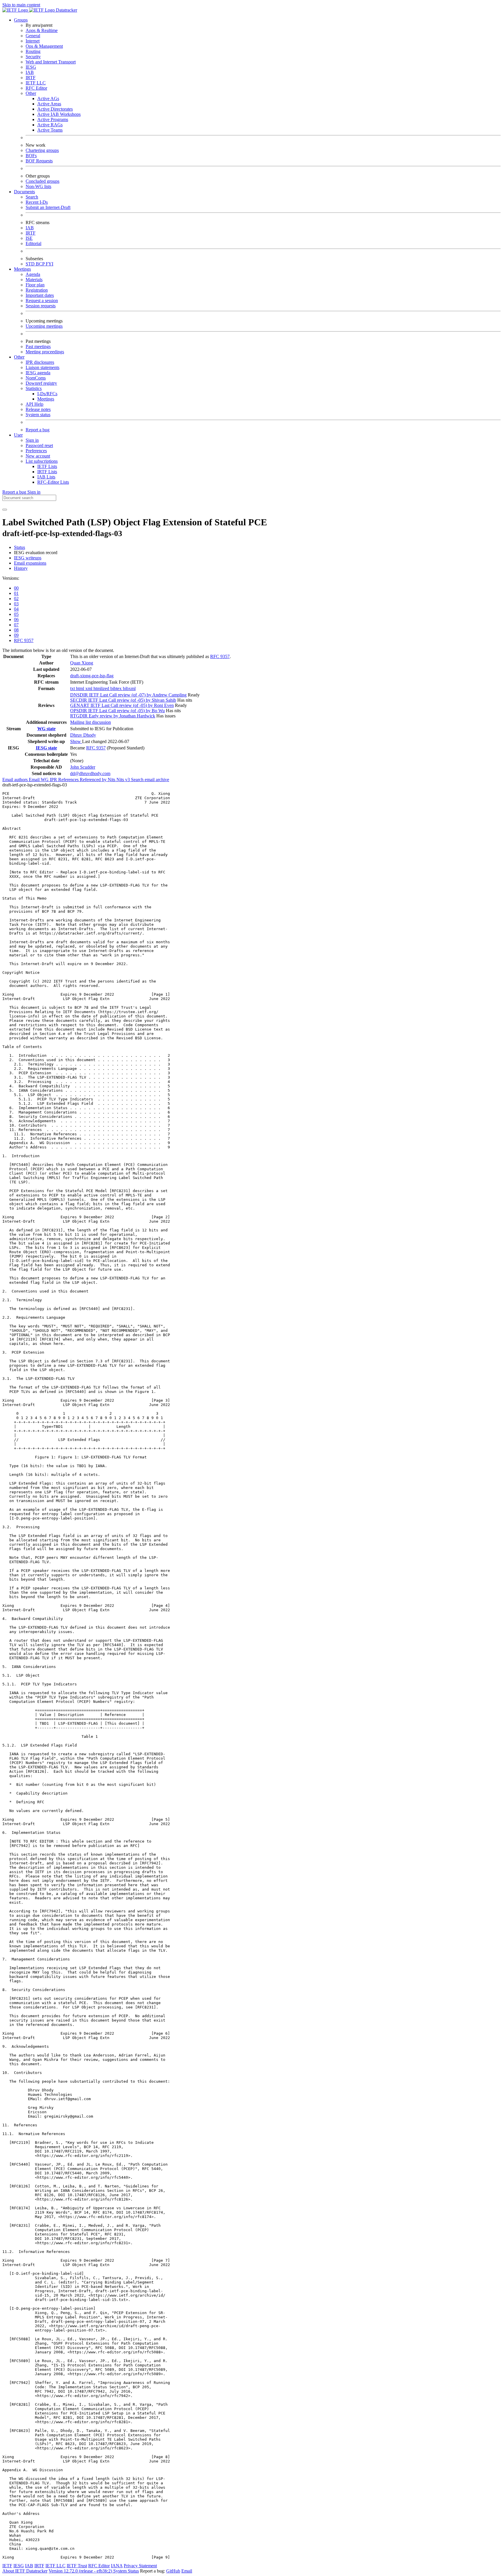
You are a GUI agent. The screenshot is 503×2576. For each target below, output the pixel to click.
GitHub (173, 2571)
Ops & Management (44, 46)
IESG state (46, 748)
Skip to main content (21, 5)
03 (16, 604)
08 (16, 630)
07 (16, 625)
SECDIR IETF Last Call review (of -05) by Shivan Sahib (123, 700)
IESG (31, 67)
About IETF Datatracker (25, 2571)
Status (20, 547)
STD (31, 264)
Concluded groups (42, 181)
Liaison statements (42, 367)
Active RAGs (50, 125)
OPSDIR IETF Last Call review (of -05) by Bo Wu (117, 711)
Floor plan (35, 285)
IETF (7, 2566)
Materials (34, 280)
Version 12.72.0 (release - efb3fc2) (81, 2571)
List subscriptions (42, 461)
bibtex (117, 688)
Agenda (33, 274)
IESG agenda (38, 373)
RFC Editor (36, 88)
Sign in (32, 440)
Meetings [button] (22, 269)
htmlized (102, 688)
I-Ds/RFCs (47, 394)
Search (32, 197)
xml (89, 688)
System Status (126, 2571)
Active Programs (53, 119)
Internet (33, 41)
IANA (117, 2566)
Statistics (34, 388)
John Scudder (83, 767)
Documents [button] (24, 192)
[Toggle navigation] (5, 510)
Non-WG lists (38, 186)
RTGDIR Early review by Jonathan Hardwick (113, 716)
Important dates (40, 295)
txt (73, 688)
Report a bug (38, 430)
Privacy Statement (140, 2566)
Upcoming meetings (44, 326)
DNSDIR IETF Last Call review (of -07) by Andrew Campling (128, 695)
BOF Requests (39, 161)
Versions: (11, 578)
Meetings (46, 399)
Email (187, 2571)
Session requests (41, 306)
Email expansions (30, 563)
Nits (112, 780)
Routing (33, 51)
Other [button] (19, 357)
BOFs (31, 156)
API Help (34, 404)
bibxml (129, 688)
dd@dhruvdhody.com (90, 773)
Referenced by (94, 780)
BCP (41, 264)
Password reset (39, 445)
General (33, 36)
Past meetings (38, 346)
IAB (30, 72)
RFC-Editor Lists (53, 482)
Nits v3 (124, 780)
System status (38, 415)
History (21, 568)
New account (38, 456)
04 (16, 609)
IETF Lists (47, 466)
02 (16, 599)
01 (16, 593)
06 (16, 619)
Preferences (36, 451)
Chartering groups (42, 150)
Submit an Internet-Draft (48, 207)
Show (76, 741)
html (81, 688)
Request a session (42, 300)
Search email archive (150, 780)
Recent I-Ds (37, 202)
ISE (29, 238)
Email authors (16, 780)
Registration (37, 290)
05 (16, 614)
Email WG (39, 780)
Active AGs (48, 99)
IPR (54, 780)
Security (33, 57)
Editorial (33, 243)
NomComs (36, 378)
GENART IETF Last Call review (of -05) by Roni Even (122, 705)
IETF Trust (77, 2566)
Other (31, 93)
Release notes (38, 409)
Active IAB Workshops (59, 114)
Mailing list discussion (91, 722)
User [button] (18, 435)
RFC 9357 (24, 640)
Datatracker (66, 10)
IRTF (31, 78)
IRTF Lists (47, 472)
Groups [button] (21, 20)
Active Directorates (55, 109)
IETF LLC (36, 83)
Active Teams (50, 130)
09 (16, 635)
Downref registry (41, 383)
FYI (49, 264)
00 (16, 588)
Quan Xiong (82, 663)
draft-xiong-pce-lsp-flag (92, 676)
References (69, 780)
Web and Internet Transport (51, 62)
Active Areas (49, 104)
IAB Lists (46, 477)
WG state (46, 729)
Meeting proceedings (45, 352)
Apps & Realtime (42, 30)
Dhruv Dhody (83, 735)
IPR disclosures (40, 362)
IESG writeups (28, 558)
